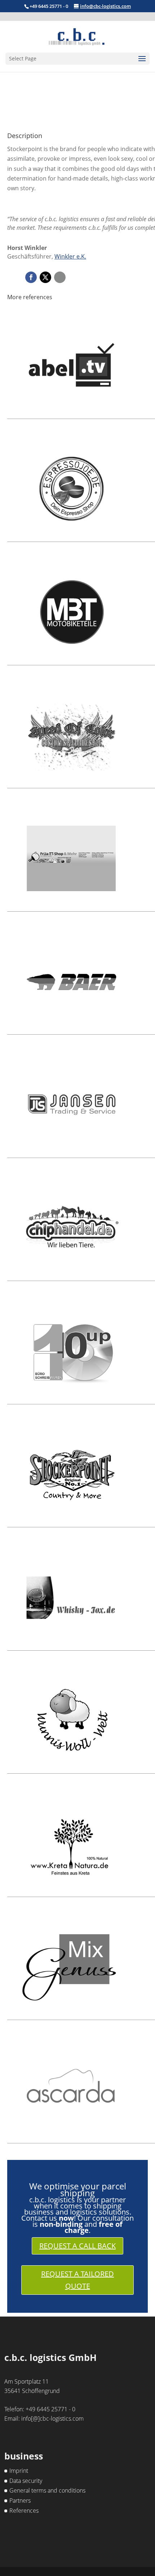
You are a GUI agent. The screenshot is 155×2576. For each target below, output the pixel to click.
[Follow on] (60, 277)
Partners (20, 2500)
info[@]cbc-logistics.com (52, 2418)
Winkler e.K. (70, 256)
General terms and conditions (47, 2490)
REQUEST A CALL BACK (77, 2246)
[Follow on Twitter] (45, 277)
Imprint (19, 2471)
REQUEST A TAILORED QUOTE (77, 2280)
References (24, 2511)
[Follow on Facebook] (31, 277)
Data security (26, 2481)
